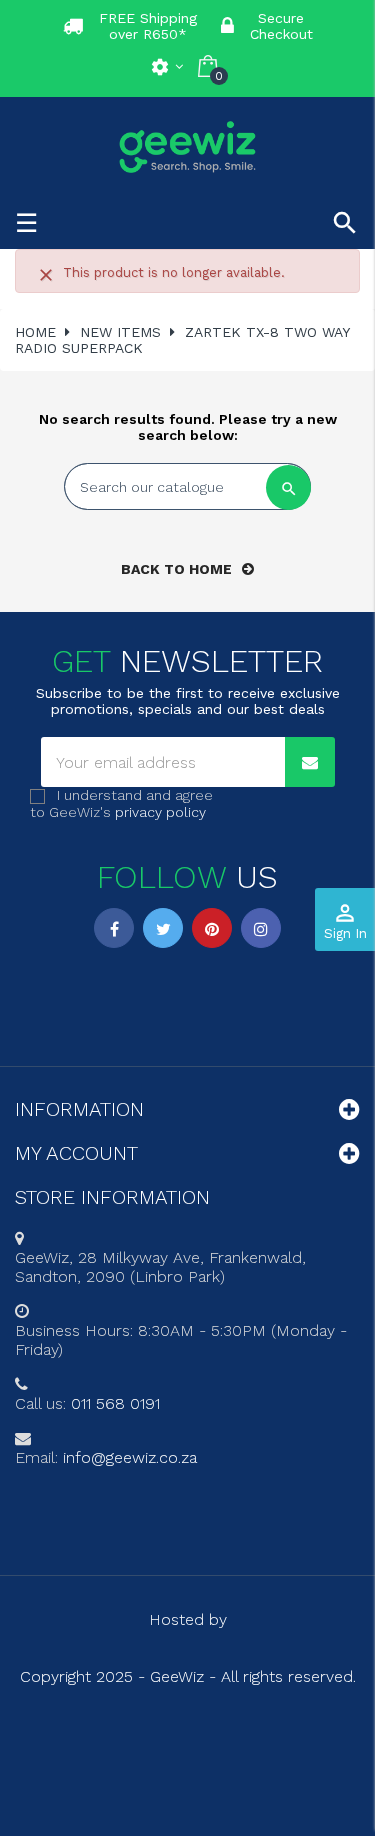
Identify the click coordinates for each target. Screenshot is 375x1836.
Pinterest (212, 928)
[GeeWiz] (188, 146)
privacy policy (160, 812)
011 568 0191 (115, 1403)
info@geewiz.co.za (130, 1457)
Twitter (163, 928)
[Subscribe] (310, 762)
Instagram (261, 928)
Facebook (114, 928)
